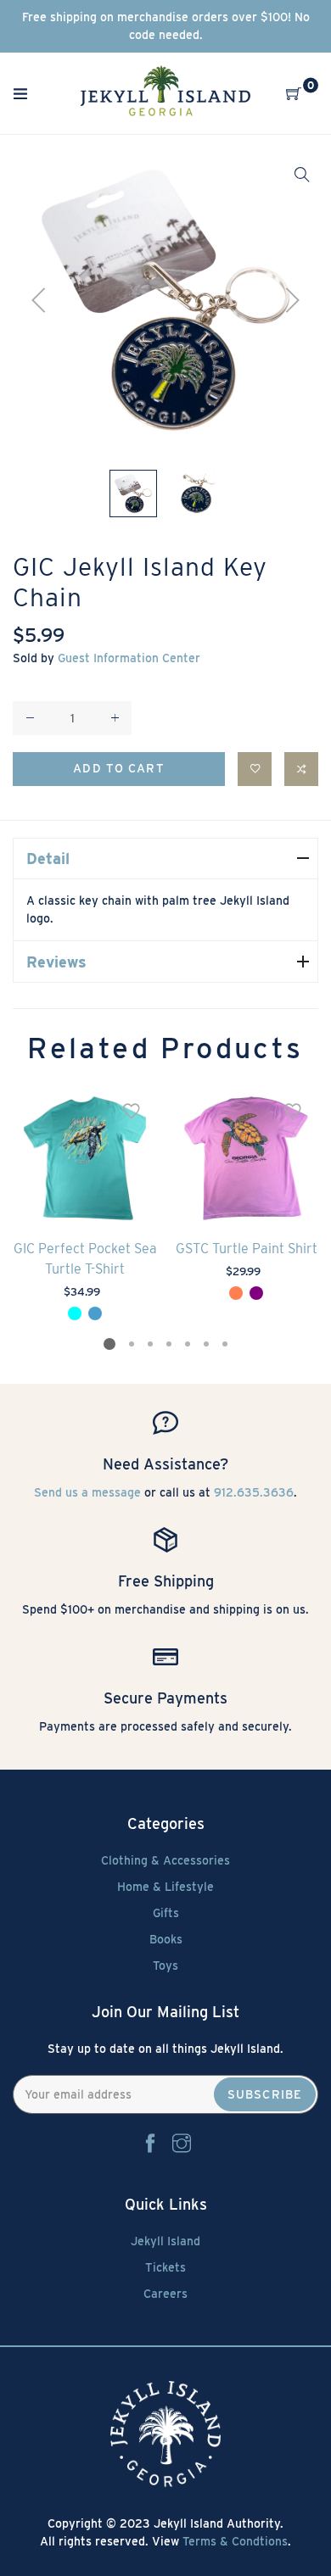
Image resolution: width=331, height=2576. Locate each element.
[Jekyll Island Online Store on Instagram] (182, 2144)
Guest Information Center (129, 658)
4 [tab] (169, 1344)
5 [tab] (188, 1344)
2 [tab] (132, 1344)
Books (166, 1939)
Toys (165, 1965)
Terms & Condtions (235, 2541)
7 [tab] (225, 1344)
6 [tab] (206, 1344)
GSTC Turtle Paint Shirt (247, 1249)
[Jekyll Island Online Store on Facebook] (150, 2144)
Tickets (165, 2267)
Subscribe (265, 2094)
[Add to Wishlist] (255, 769)
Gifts (166, 1913)
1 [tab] (109, 1344)
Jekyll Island (165, 2241)
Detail (48, 859)
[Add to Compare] (301, 769)
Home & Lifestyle (165, 1887)
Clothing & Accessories (165, 1860)
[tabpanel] (85, 1205)
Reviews (56, 962)
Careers (165, 2294)
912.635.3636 (254, 1492)
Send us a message (87, 1492)
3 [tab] (150, 1344)
